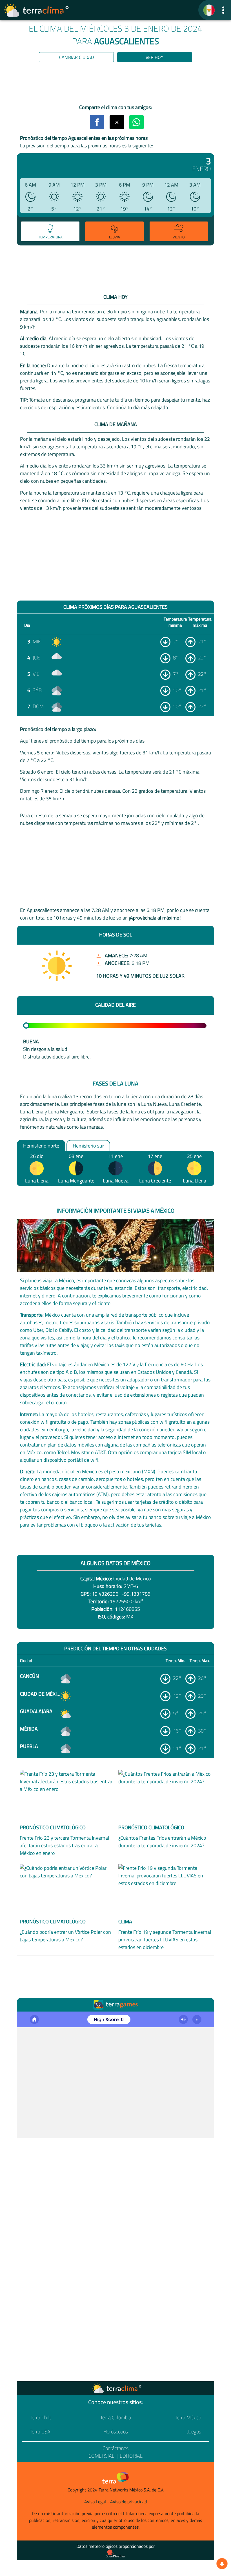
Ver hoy (155, 57)
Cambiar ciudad (76, 57)
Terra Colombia (116, 2417)
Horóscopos (116, 2432)
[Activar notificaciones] (222, 2564)
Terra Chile (41, 2417)
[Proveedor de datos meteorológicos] (115, 2554)
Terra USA (40, 2432)
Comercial (101, 2456)
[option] (49, 232)
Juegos (194, 2432)
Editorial (131, 2456)
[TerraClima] (209, 10)
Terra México (188, 2417)
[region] (115, 84)
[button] (223, 10)
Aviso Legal (95, 2502)
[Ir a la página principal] (37, 10)
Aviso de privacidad (128, 2502)
